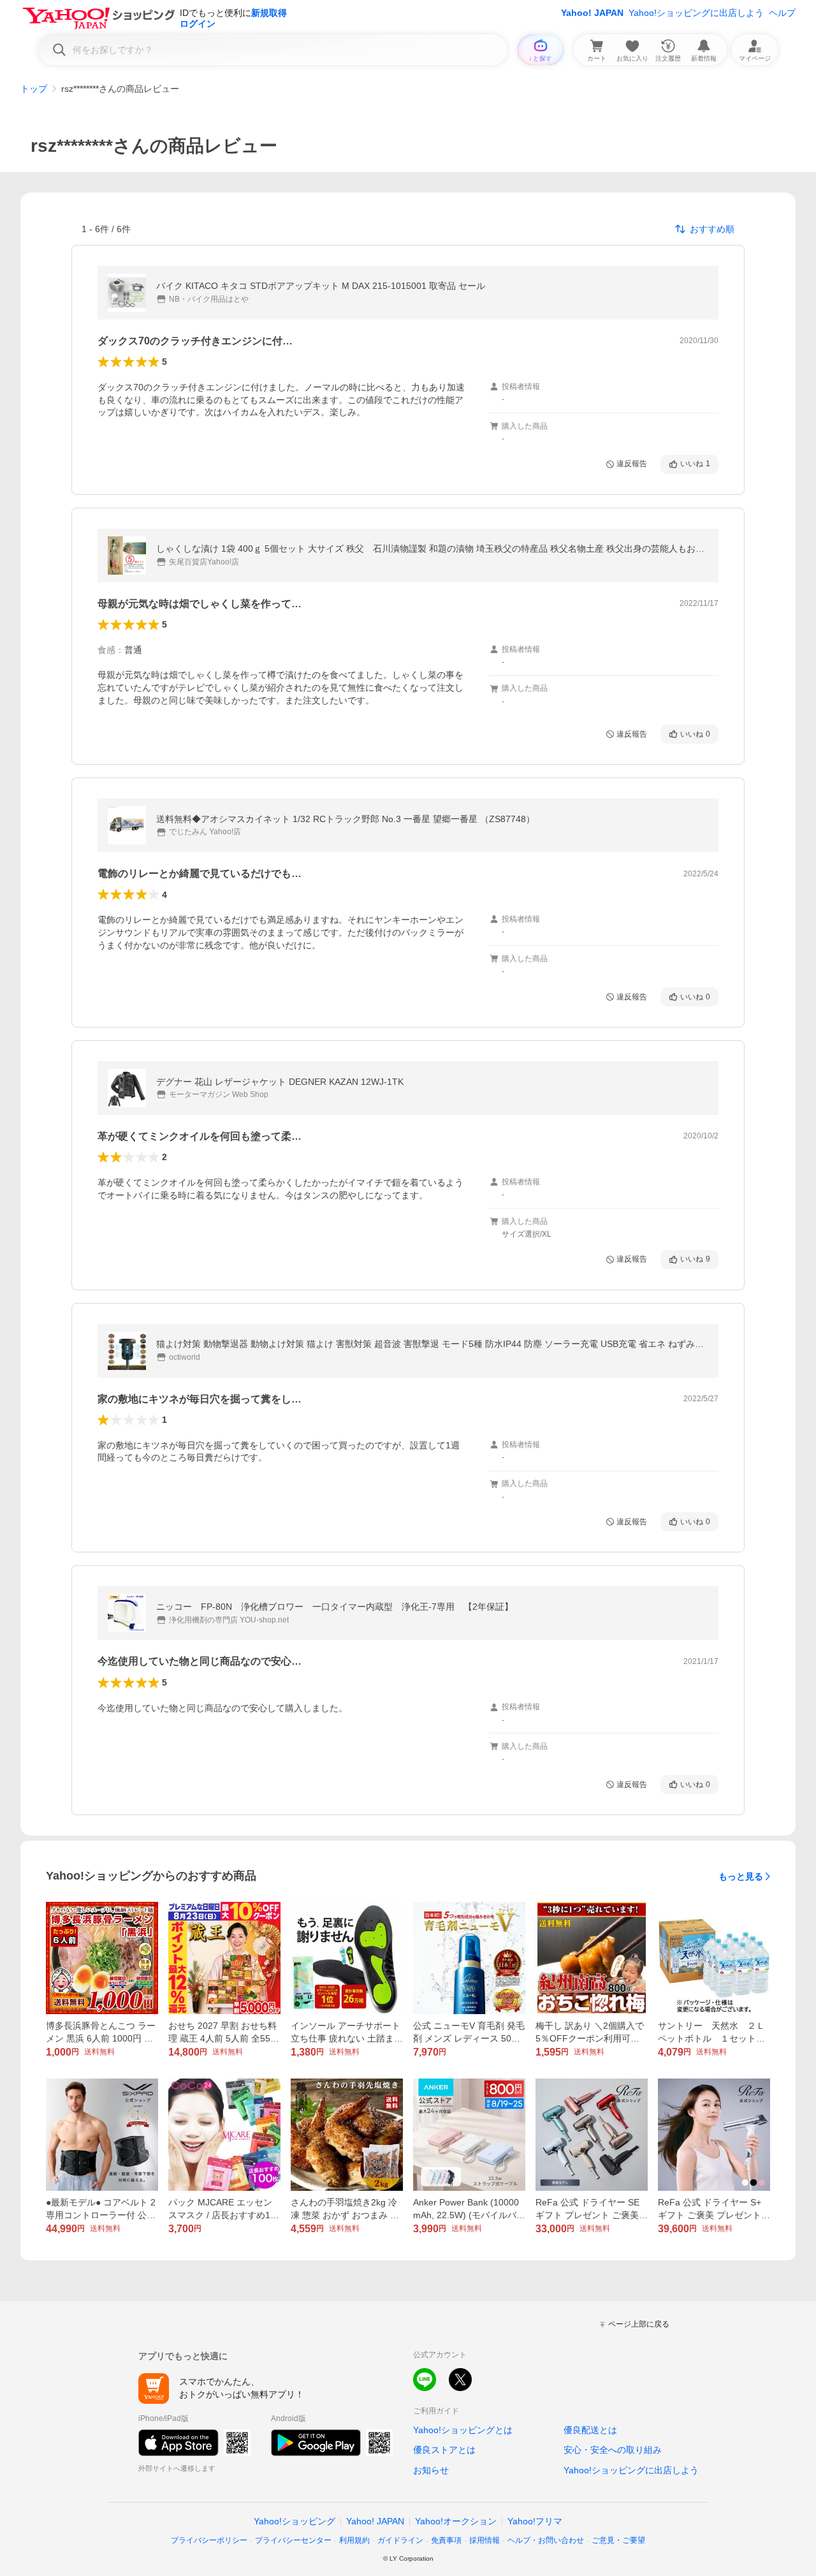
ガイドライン (400, 2540)
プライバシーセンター (293, 2540)
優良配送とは (590, 2430)
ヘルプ (782, 13)
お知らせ (431, 2470)
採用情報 (484, 2540)
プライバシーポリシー (209, 2540)
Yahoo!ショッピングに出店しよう (696, 13)
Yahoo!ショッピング (295, 2521)
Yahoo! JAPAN (592, 13)
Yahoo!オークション (456, 2521)
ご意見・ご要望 (618, 2540)
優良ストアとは (444, 2450)
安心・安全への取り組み (613, 2450)
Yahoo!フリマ (535, 2521)
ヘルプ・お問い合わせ (546, 2540)
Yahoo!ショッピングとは (463, 2430)
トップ (34, 89)
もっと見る (741, 1876)
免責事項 (446, 2540)
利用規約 (354, 2540)
